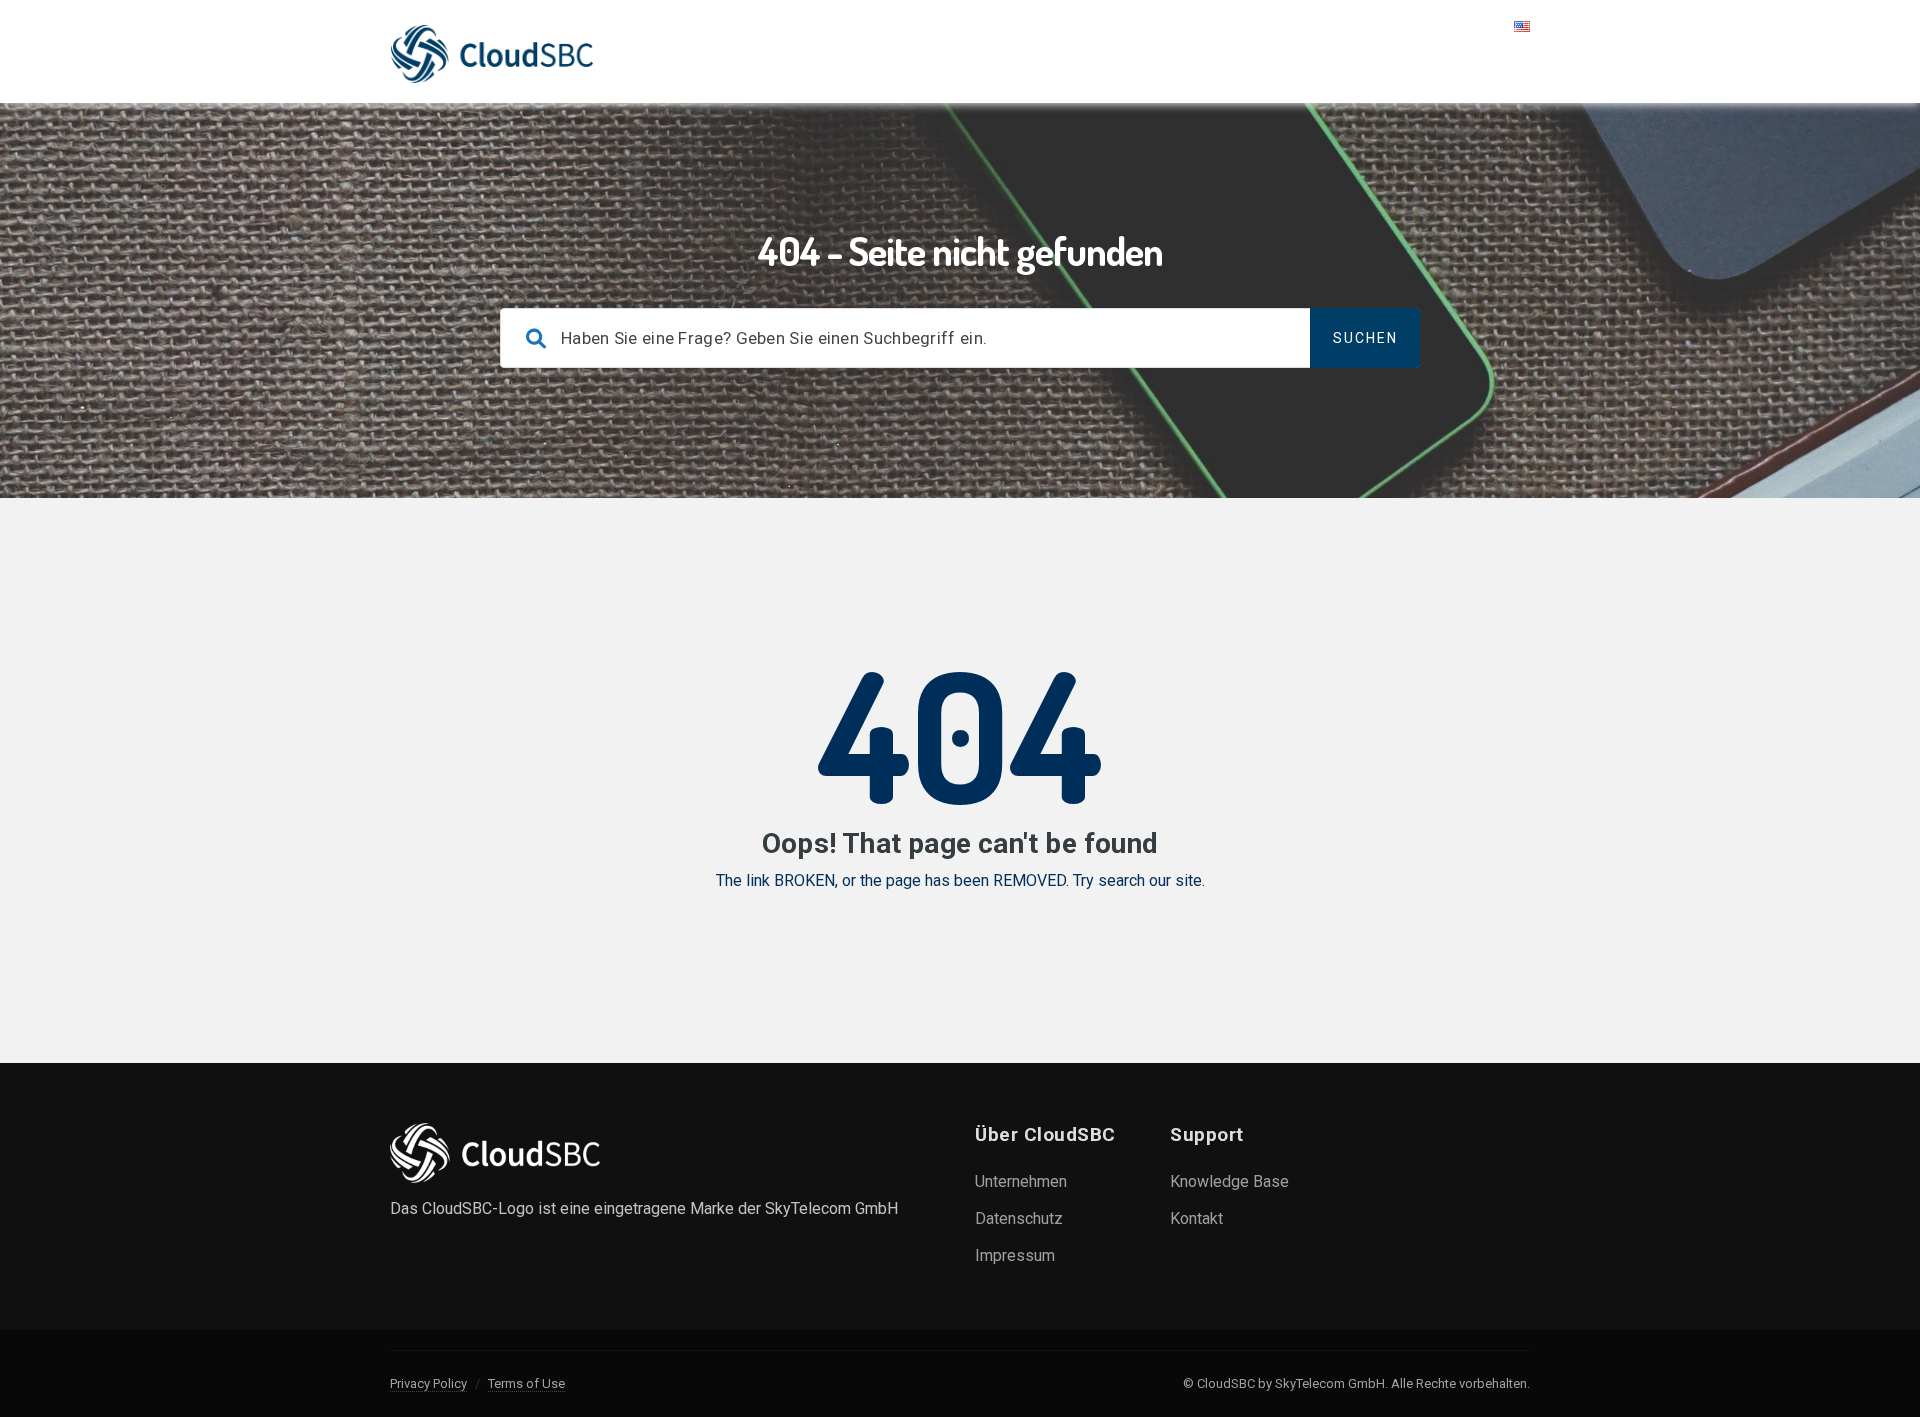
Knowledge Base (1229, 1181)
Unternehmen (1021, 1181)
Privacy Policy (428, 1383)
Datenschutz (1019, 1218)
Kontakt (1196, 1218)
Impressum (1015, 1255)
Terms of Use (526, 1383)
